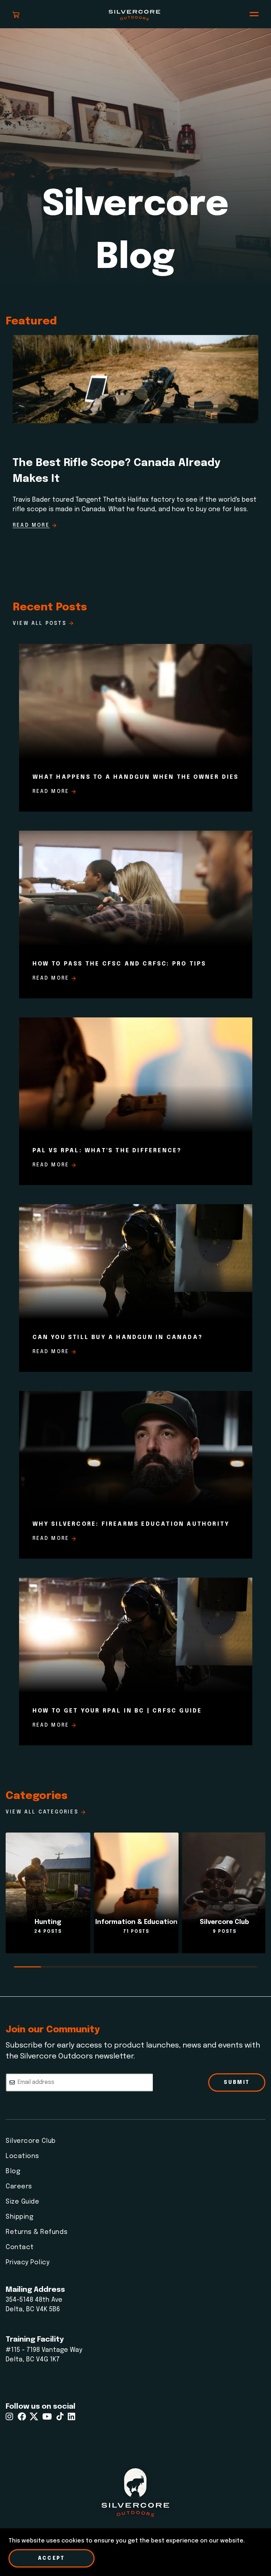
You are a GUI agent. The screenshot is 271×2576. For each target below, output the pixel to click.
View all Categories (42, 1812)
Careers (19, 2187)
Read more (51, 791)
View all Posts (40, 623)
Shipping (19, 2217)
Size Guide (22, 2202)
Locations (22, 2156)
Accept (52, 2558)
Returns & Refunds (37, 2232)
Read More (31, 525)
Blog (13, 2171)
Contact (20, 2247)
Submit (237, 2082)
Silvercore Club (31, 2141)
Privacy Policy (28, 2263)
